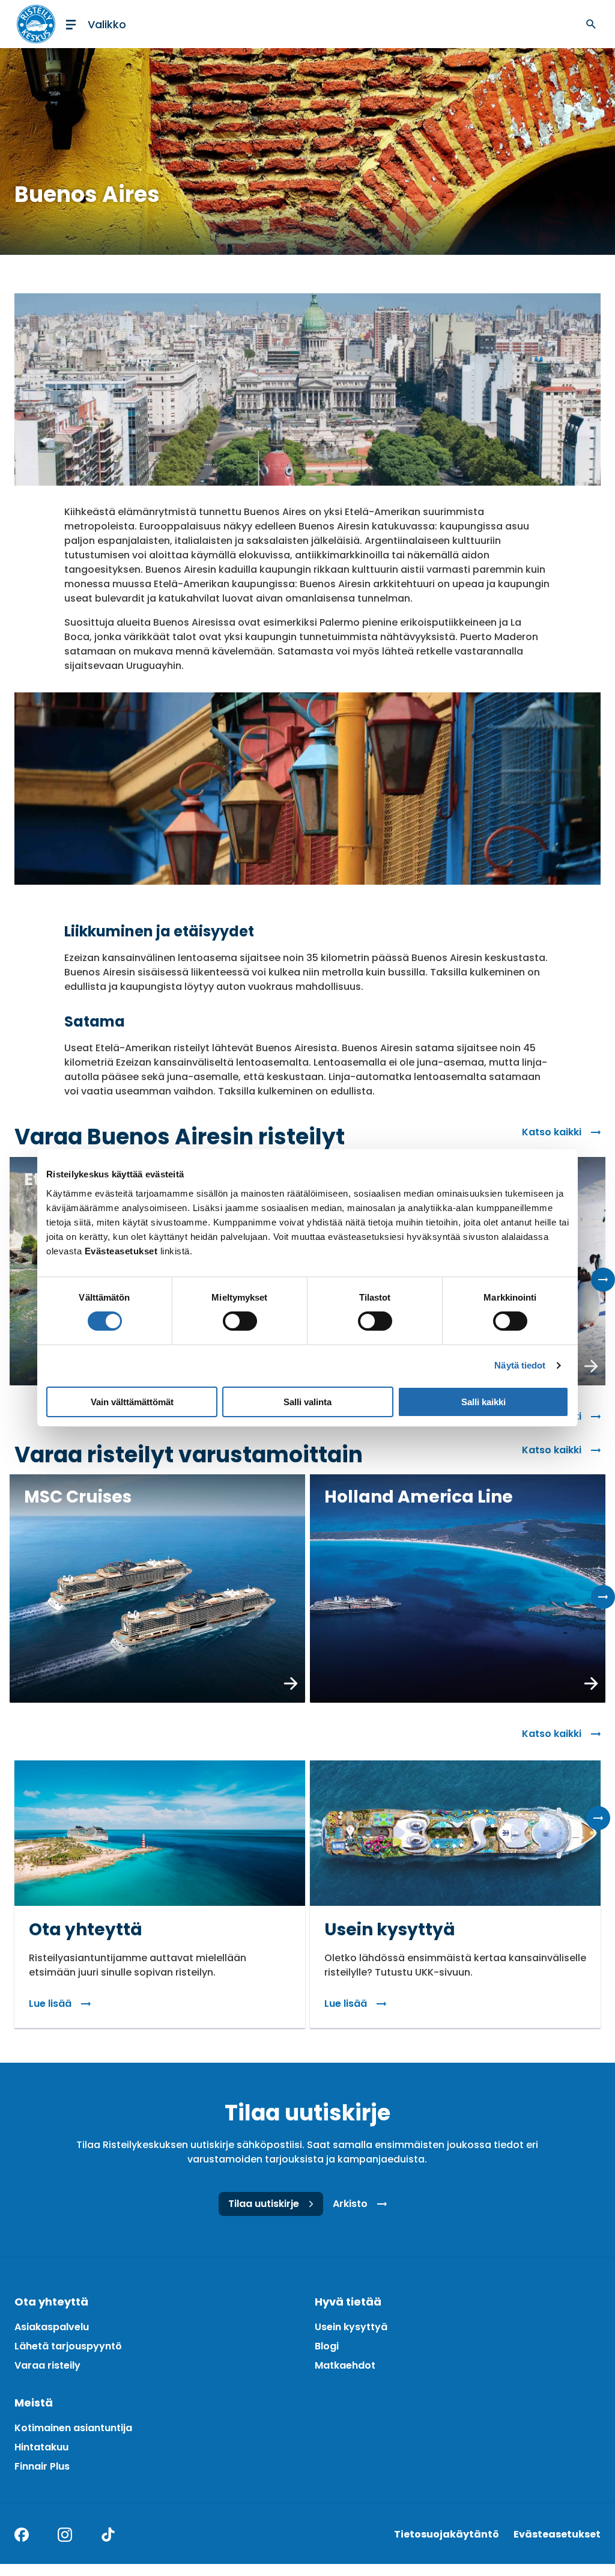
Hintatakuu (41, 2447)
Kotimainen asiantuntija (73, 2428)
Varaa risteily (47, 2365)
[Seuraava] (603, 1280)
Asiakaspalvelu (52, 2327)
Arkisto (350, 2204)
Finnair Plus (42, 2466)
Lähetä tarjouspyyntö (68, 2346)
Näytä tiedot (520, 1365)
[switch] (240, 1321)
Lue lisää (50, 2004)
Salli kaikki (483, 1402)
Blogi (327, 2346)
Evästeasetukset (557, 2534)
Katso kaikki (552, 1132)
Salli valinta (307, 1402)
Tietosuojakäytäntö (447, 2534)
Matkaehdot (345, 2365)
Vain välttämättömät (132, 1402)
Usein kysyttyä (351, 2327)
